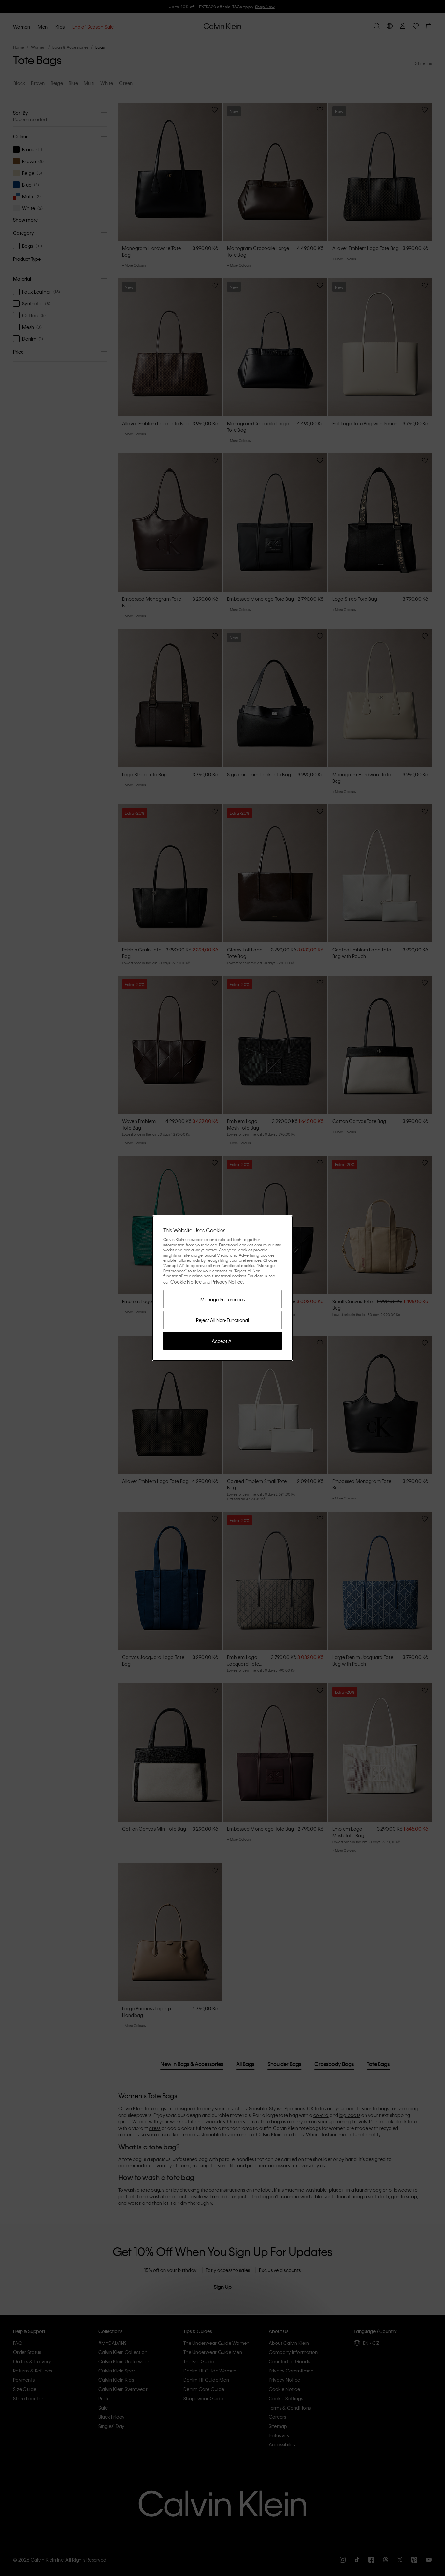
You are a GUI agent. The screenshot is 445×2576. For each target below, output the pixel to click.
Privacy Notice (227, 1282)
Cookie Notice (186, 1282)
